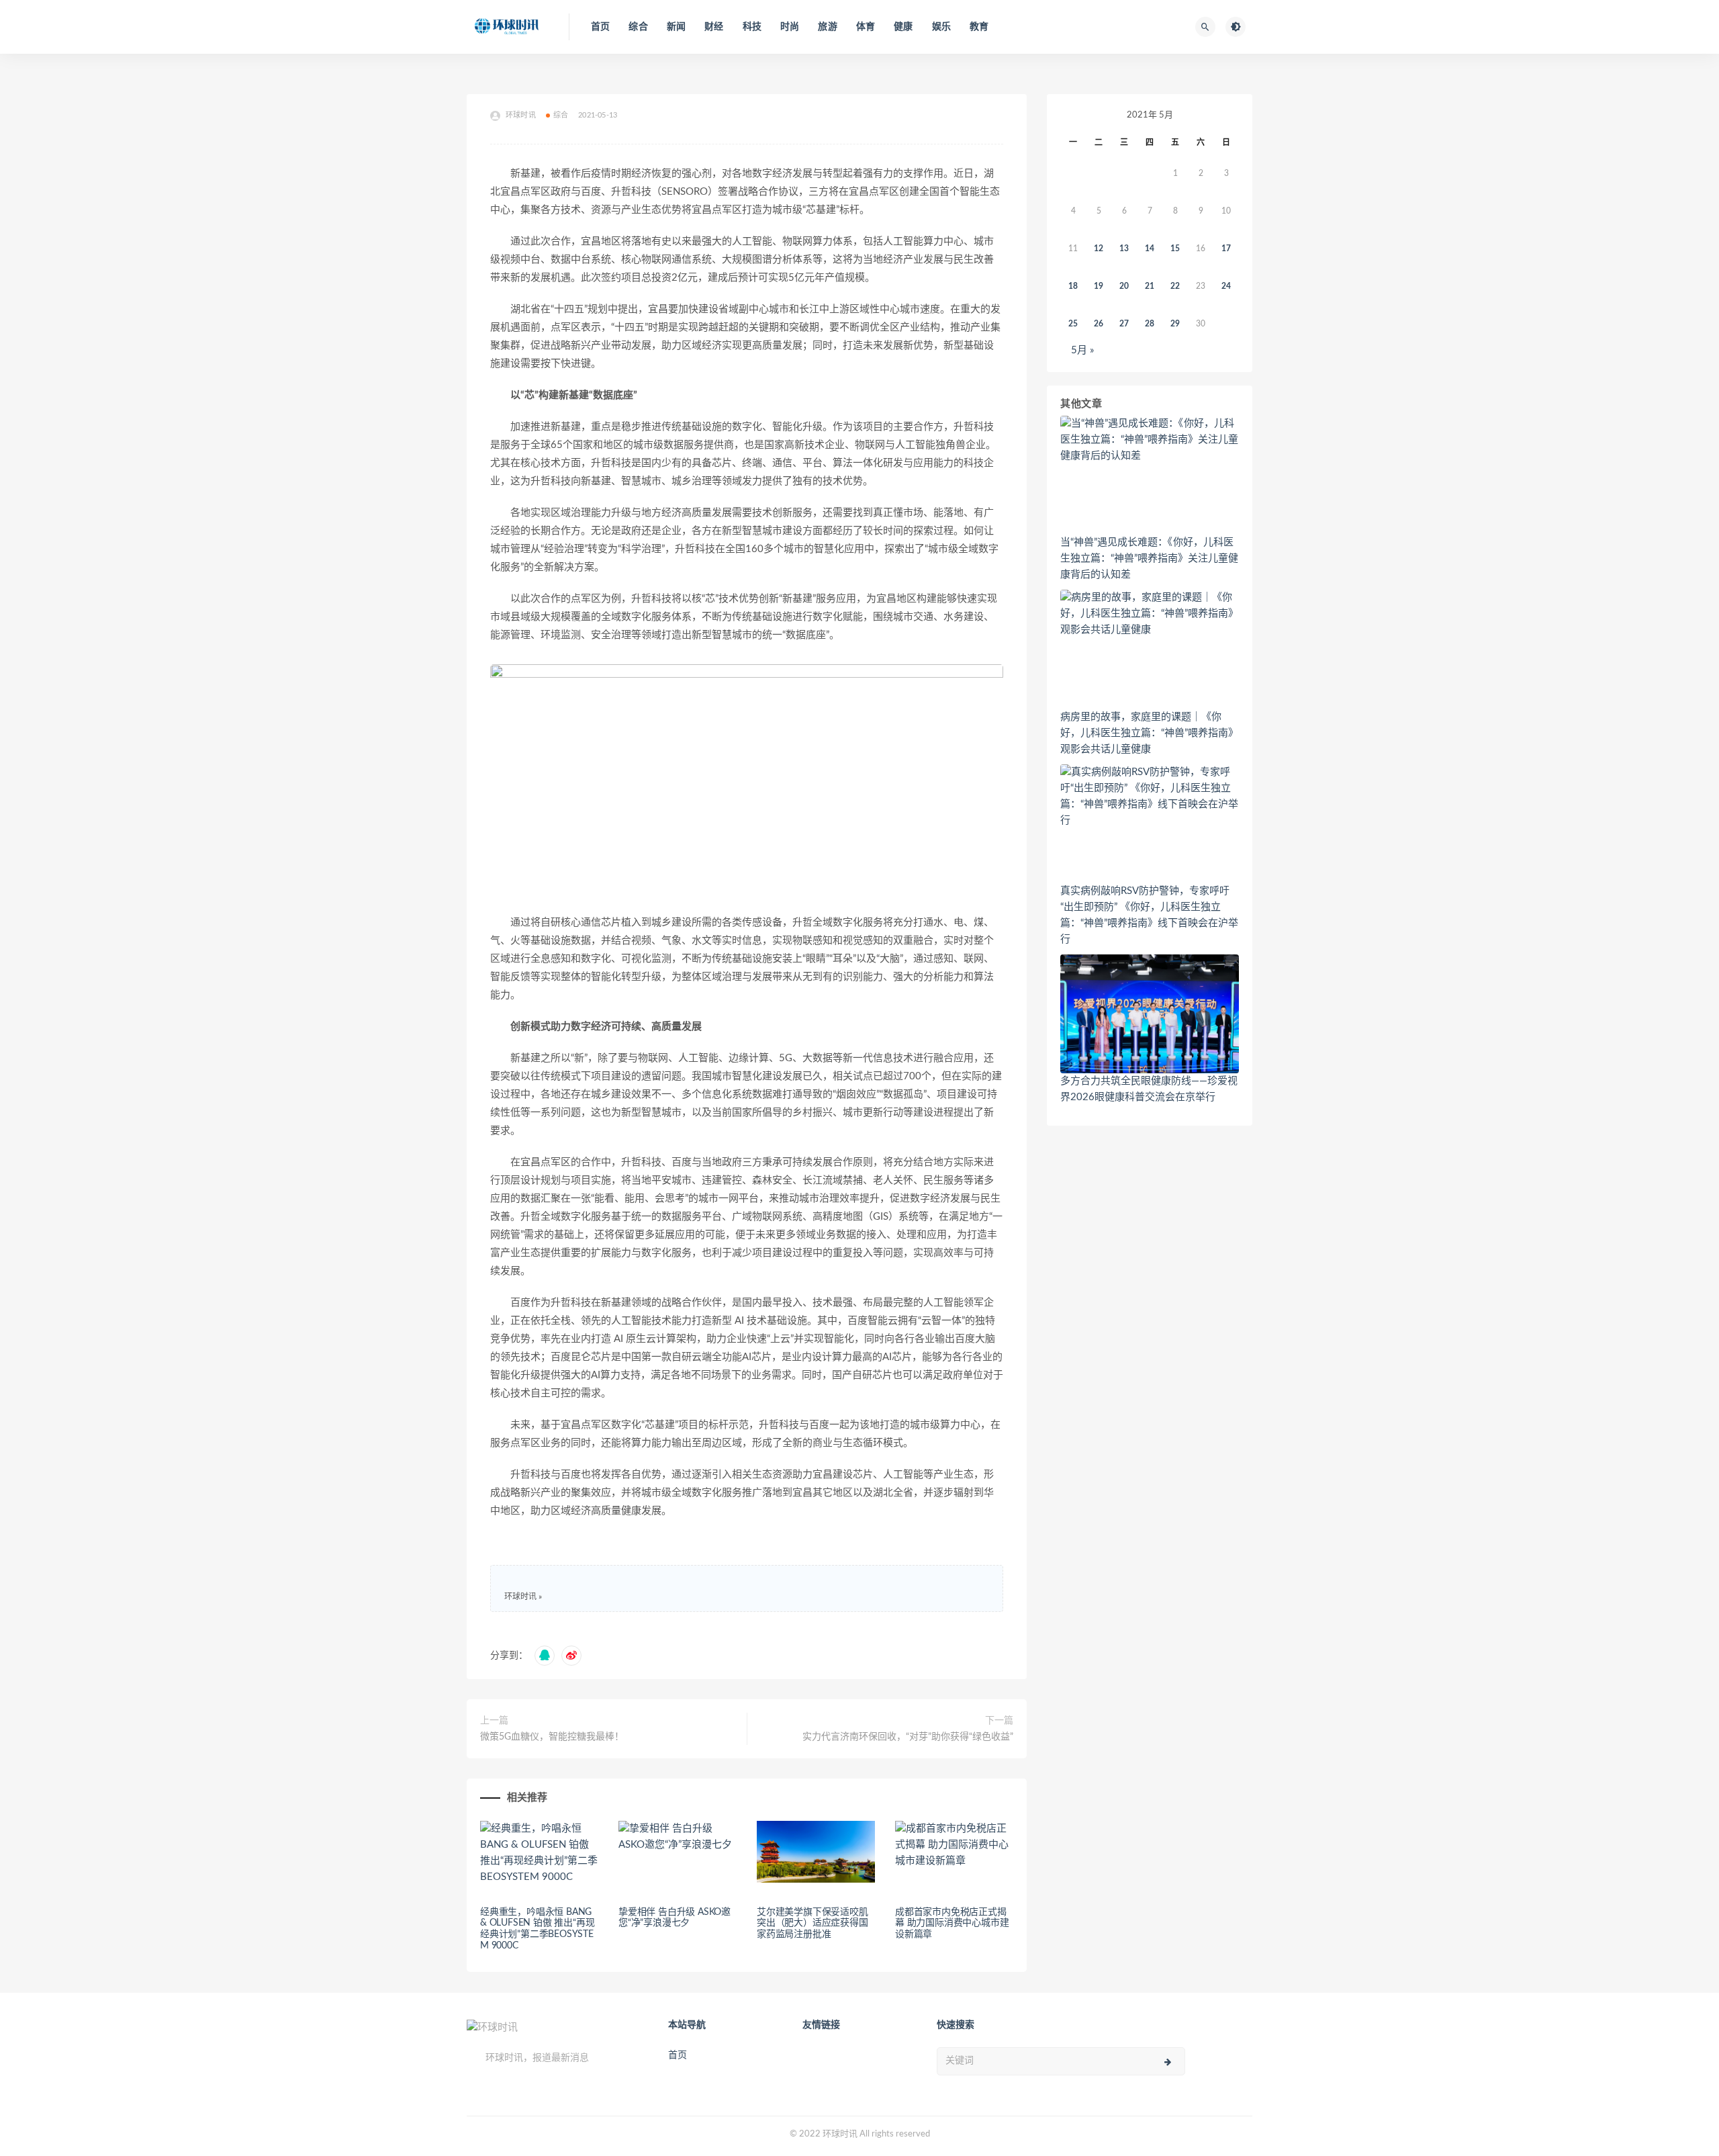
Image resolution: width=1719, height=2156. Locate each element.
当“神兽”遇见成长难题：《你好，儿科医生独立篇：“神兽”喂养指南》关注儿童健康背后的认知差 (1149, 558)
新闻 (676, 27)
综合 (638, 27)
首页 (600, 27)
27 (1124, 324)
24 (1226, 286)
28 (1150, 324)
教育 (979, 27)
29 (1175, 324)
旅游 (827, 27)
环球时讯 (520, 1597)
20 (1124, 286)
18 (1073, 286)
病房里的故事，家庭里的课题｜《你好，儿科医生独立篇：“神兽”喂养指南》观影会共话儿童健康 (1149, 733)
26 (1099, 324)
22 (1175, 286)
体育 (866, 27)
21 (1150, 286)
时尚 (790, 27)
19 (1099, 286)
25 (1073, 324)
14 (1150, 249)
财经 (714, 27)
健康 (903, 27)
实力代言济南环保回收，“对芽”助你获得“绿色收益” (908, 1737)
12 (1099, 249)
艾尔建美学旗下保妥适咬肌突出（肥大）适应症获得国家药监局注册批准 (812, 1924)
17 (1226, 249)
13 (1124, 249)
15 (1175, 249)
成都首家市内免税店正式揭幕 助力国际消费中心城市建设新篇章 (952, 1924)
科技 (752, 27)
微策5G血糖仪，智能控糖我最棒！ (552, 1737)
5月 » (1082, 350)
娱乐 (941, 27)
